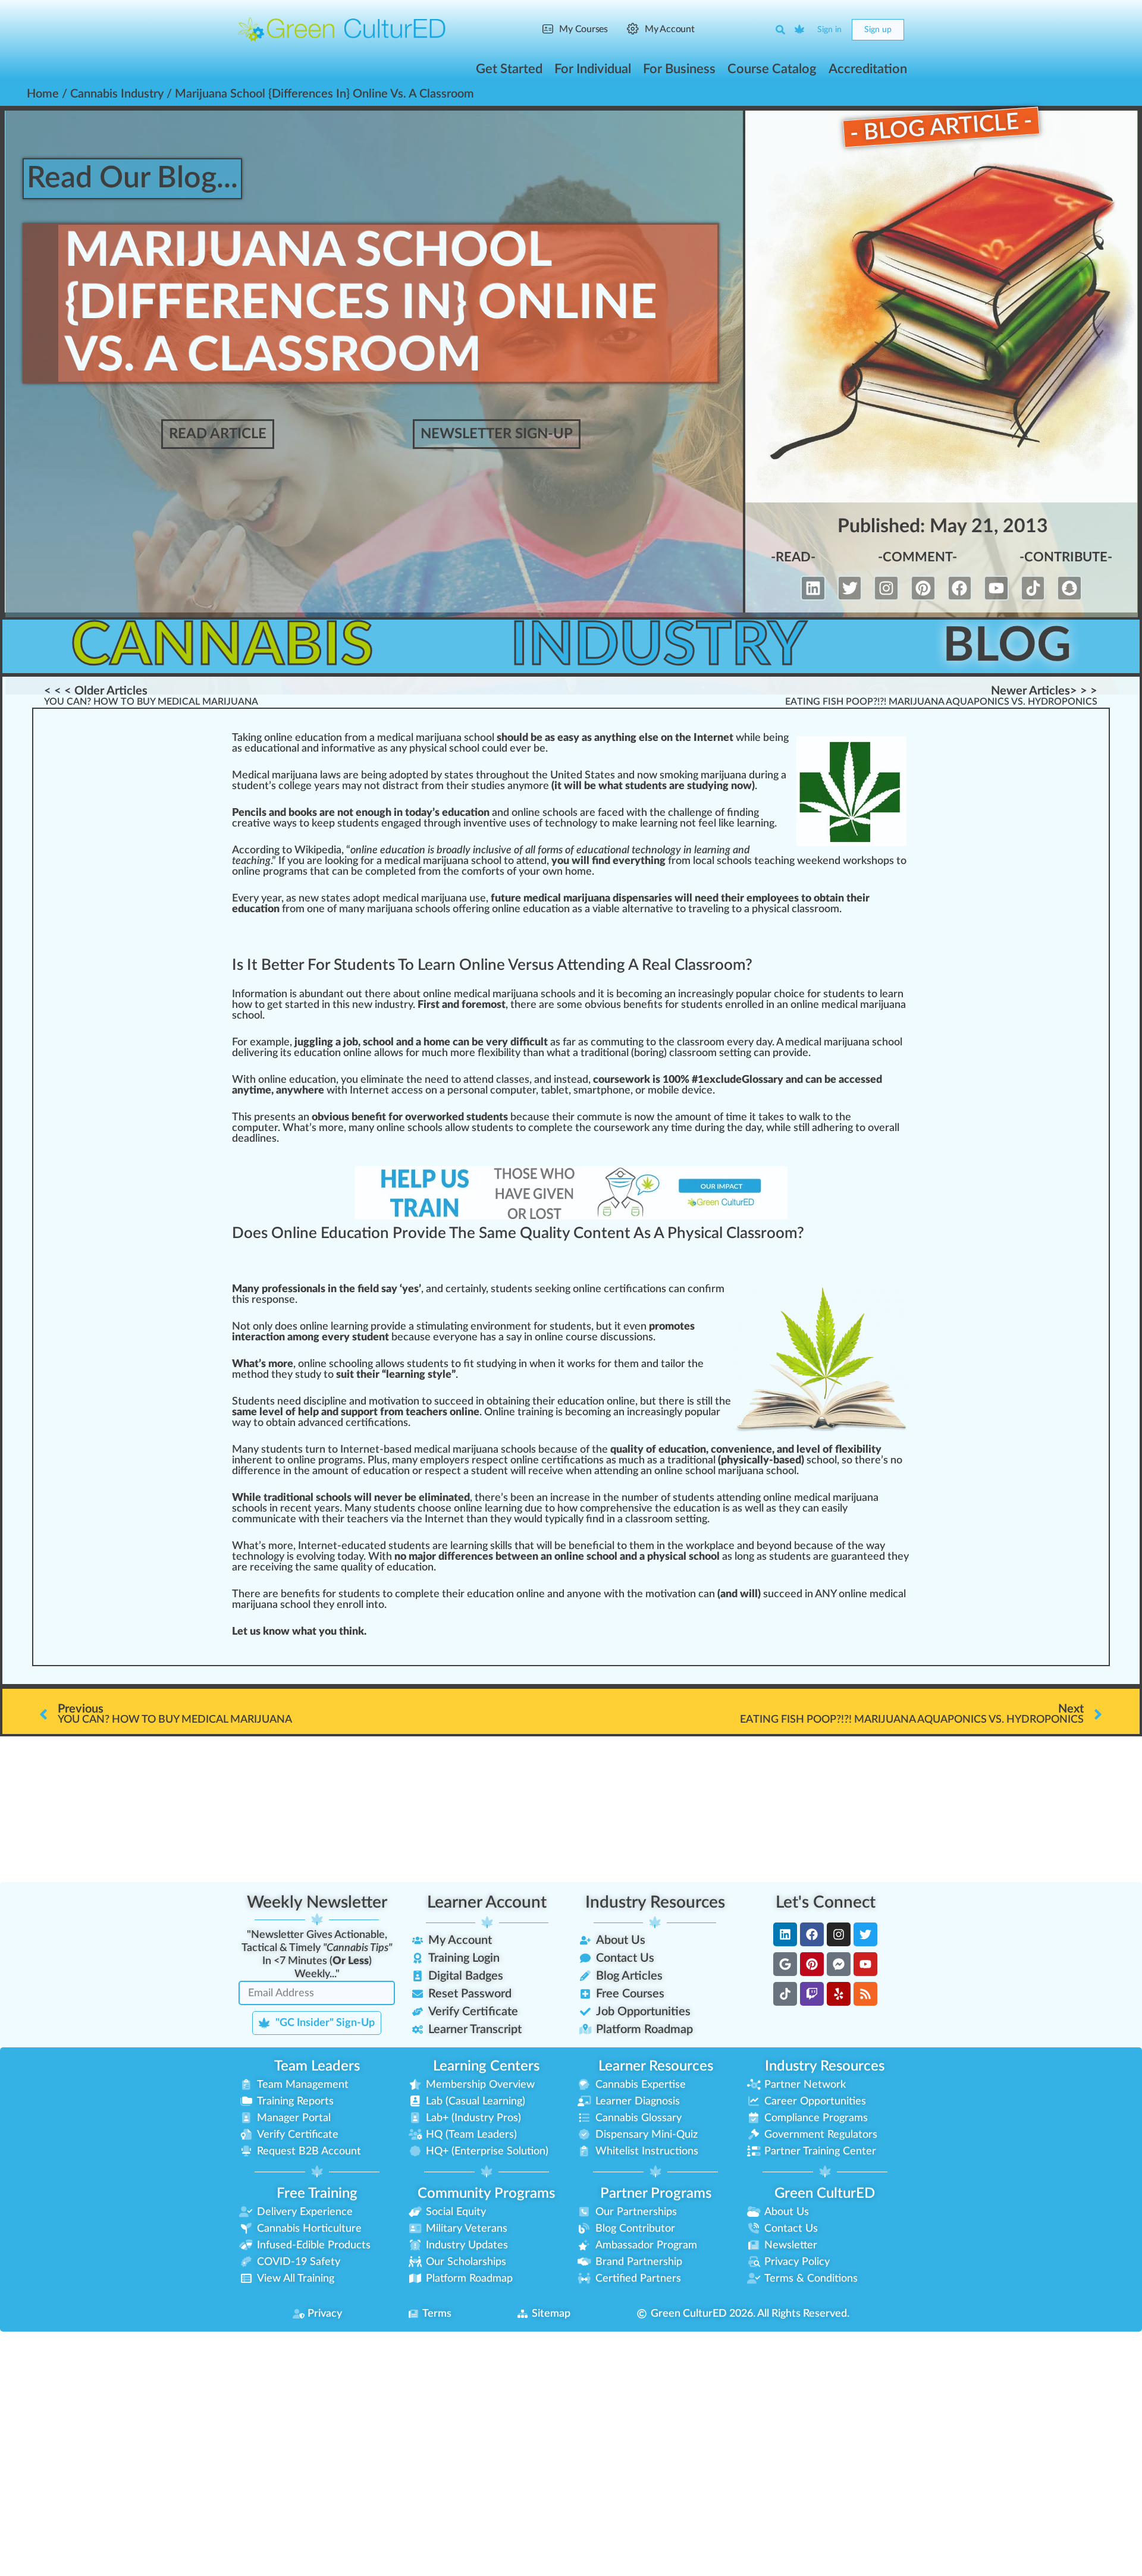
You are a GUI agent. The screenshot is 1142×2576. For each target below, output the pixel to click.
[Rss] (865, 1994)
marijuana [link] (724, 775)
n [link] (253, 738)
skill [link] (499, 1546)
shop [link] (878, 861)
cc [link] (849, 1080)
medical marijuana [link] (419, 738)
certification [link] (633, 1289)
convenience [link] (741, 1450)
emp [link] (757, 899)
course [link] (609, 1080)
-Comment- (917, 557)
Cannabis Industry (117, 94)
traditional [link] (605, 1053)
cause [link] (536, 1117)
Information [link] (260, 994)
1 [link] (701, 1080)
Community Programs (486, 2194)
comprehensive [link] (616, 1509)
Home (43, 94)
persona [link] (466, 1091)
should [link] (512, 738)
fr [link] (348, 738)
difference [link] (256, 1471)
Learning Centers (486, 2066)
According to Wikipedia (287, 850)
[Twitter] (850, 588)
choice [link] (789, 994)
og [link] (586, 824)
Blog (1007, 646)
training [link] (535, 1412)
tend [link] (538, 861)
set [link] (730, 1053)
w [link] (740, 738)
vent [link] (484, 824)
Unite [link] (563, 775)
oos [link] (437, 1509)
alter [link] (633, 909)
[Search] (780, 30)
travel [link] (702, 909)
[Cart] (800, 30)
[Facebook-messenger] (839, 1964)
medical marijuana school (844, 1042)
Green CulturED (825, 2194)
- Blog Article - (941, 127)
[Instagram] (886, 588)
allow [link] (386, 1053)
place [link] (722, 1546)
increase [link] (570, 1498)
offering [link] (471, 909)
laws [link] (330, 775)
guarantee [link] (855, 1557)
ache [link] (427, 1412)
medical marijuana (456, 1450)
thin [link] (349, 1632)
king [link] (349, 861)
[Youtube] (996, 588)
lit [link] (511, 1053)
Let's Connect (826, 1902)
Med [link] (243, 775)
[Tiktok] (1033, 588)
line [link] (284, 738)
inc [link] (685, 994)
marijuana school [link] (406, 909)
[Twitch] (812, 1994)
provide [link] (790, 1053)
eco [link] (631, 994)
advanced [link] (321, 1423)
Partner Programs (656, 2194)
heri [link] (832, 1128)
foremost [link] (484, 1005)
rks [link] (588, 1364)
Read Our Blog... (132, 178)
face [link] (608, 813)
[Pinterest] (923, 588)
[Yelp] (839, 1994)
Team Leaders (317, 2066)
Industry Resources (655, 1902)
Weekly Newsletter (317, 1902)
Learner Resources (656, 2066)
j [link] (294, 775)
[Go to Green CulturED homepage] (342, 29)
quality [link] (627, 1450)
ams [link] (353, 1460)
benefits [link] (643, 1005)
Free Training (317, 2194)
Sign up (878, 30)
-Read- (793, 557)
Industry (658, 646)
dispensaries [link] (642, 899)
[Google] (785, 1964)
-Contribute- (1066, 557)
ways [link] (285, 824)
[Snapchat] (1069, 588)
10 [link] (669, 1080)
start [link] (296, 1005)
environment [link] (501, 1327)
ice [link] (706, 1091)
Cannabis (222, 646)
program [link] (283, 872)
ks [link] (312, 813)
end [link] (832, 861)
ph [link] (415, 749)
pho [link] (610, 1091)
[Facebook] (960, 588)
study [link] (700, 786)
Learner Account (487, 1902)
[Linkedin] (813, 588)
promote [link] (669, 1327)
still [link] (801, 1128)
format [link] (347, 749)
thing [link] (624, 738)
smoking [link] (679, 775)
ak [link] (243, 738)
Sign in (829, 30)
